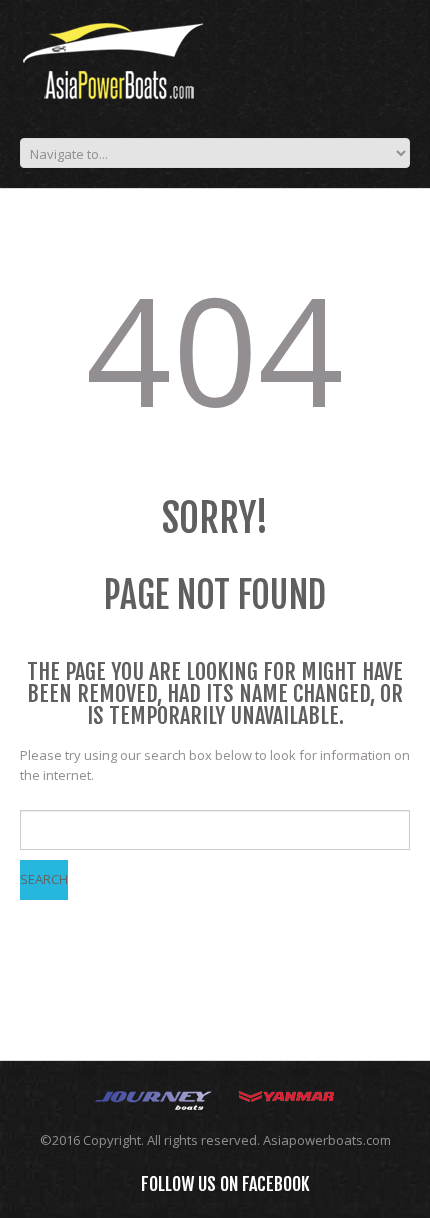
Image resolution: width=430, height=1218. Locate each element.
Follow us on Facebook (225, 1184)
